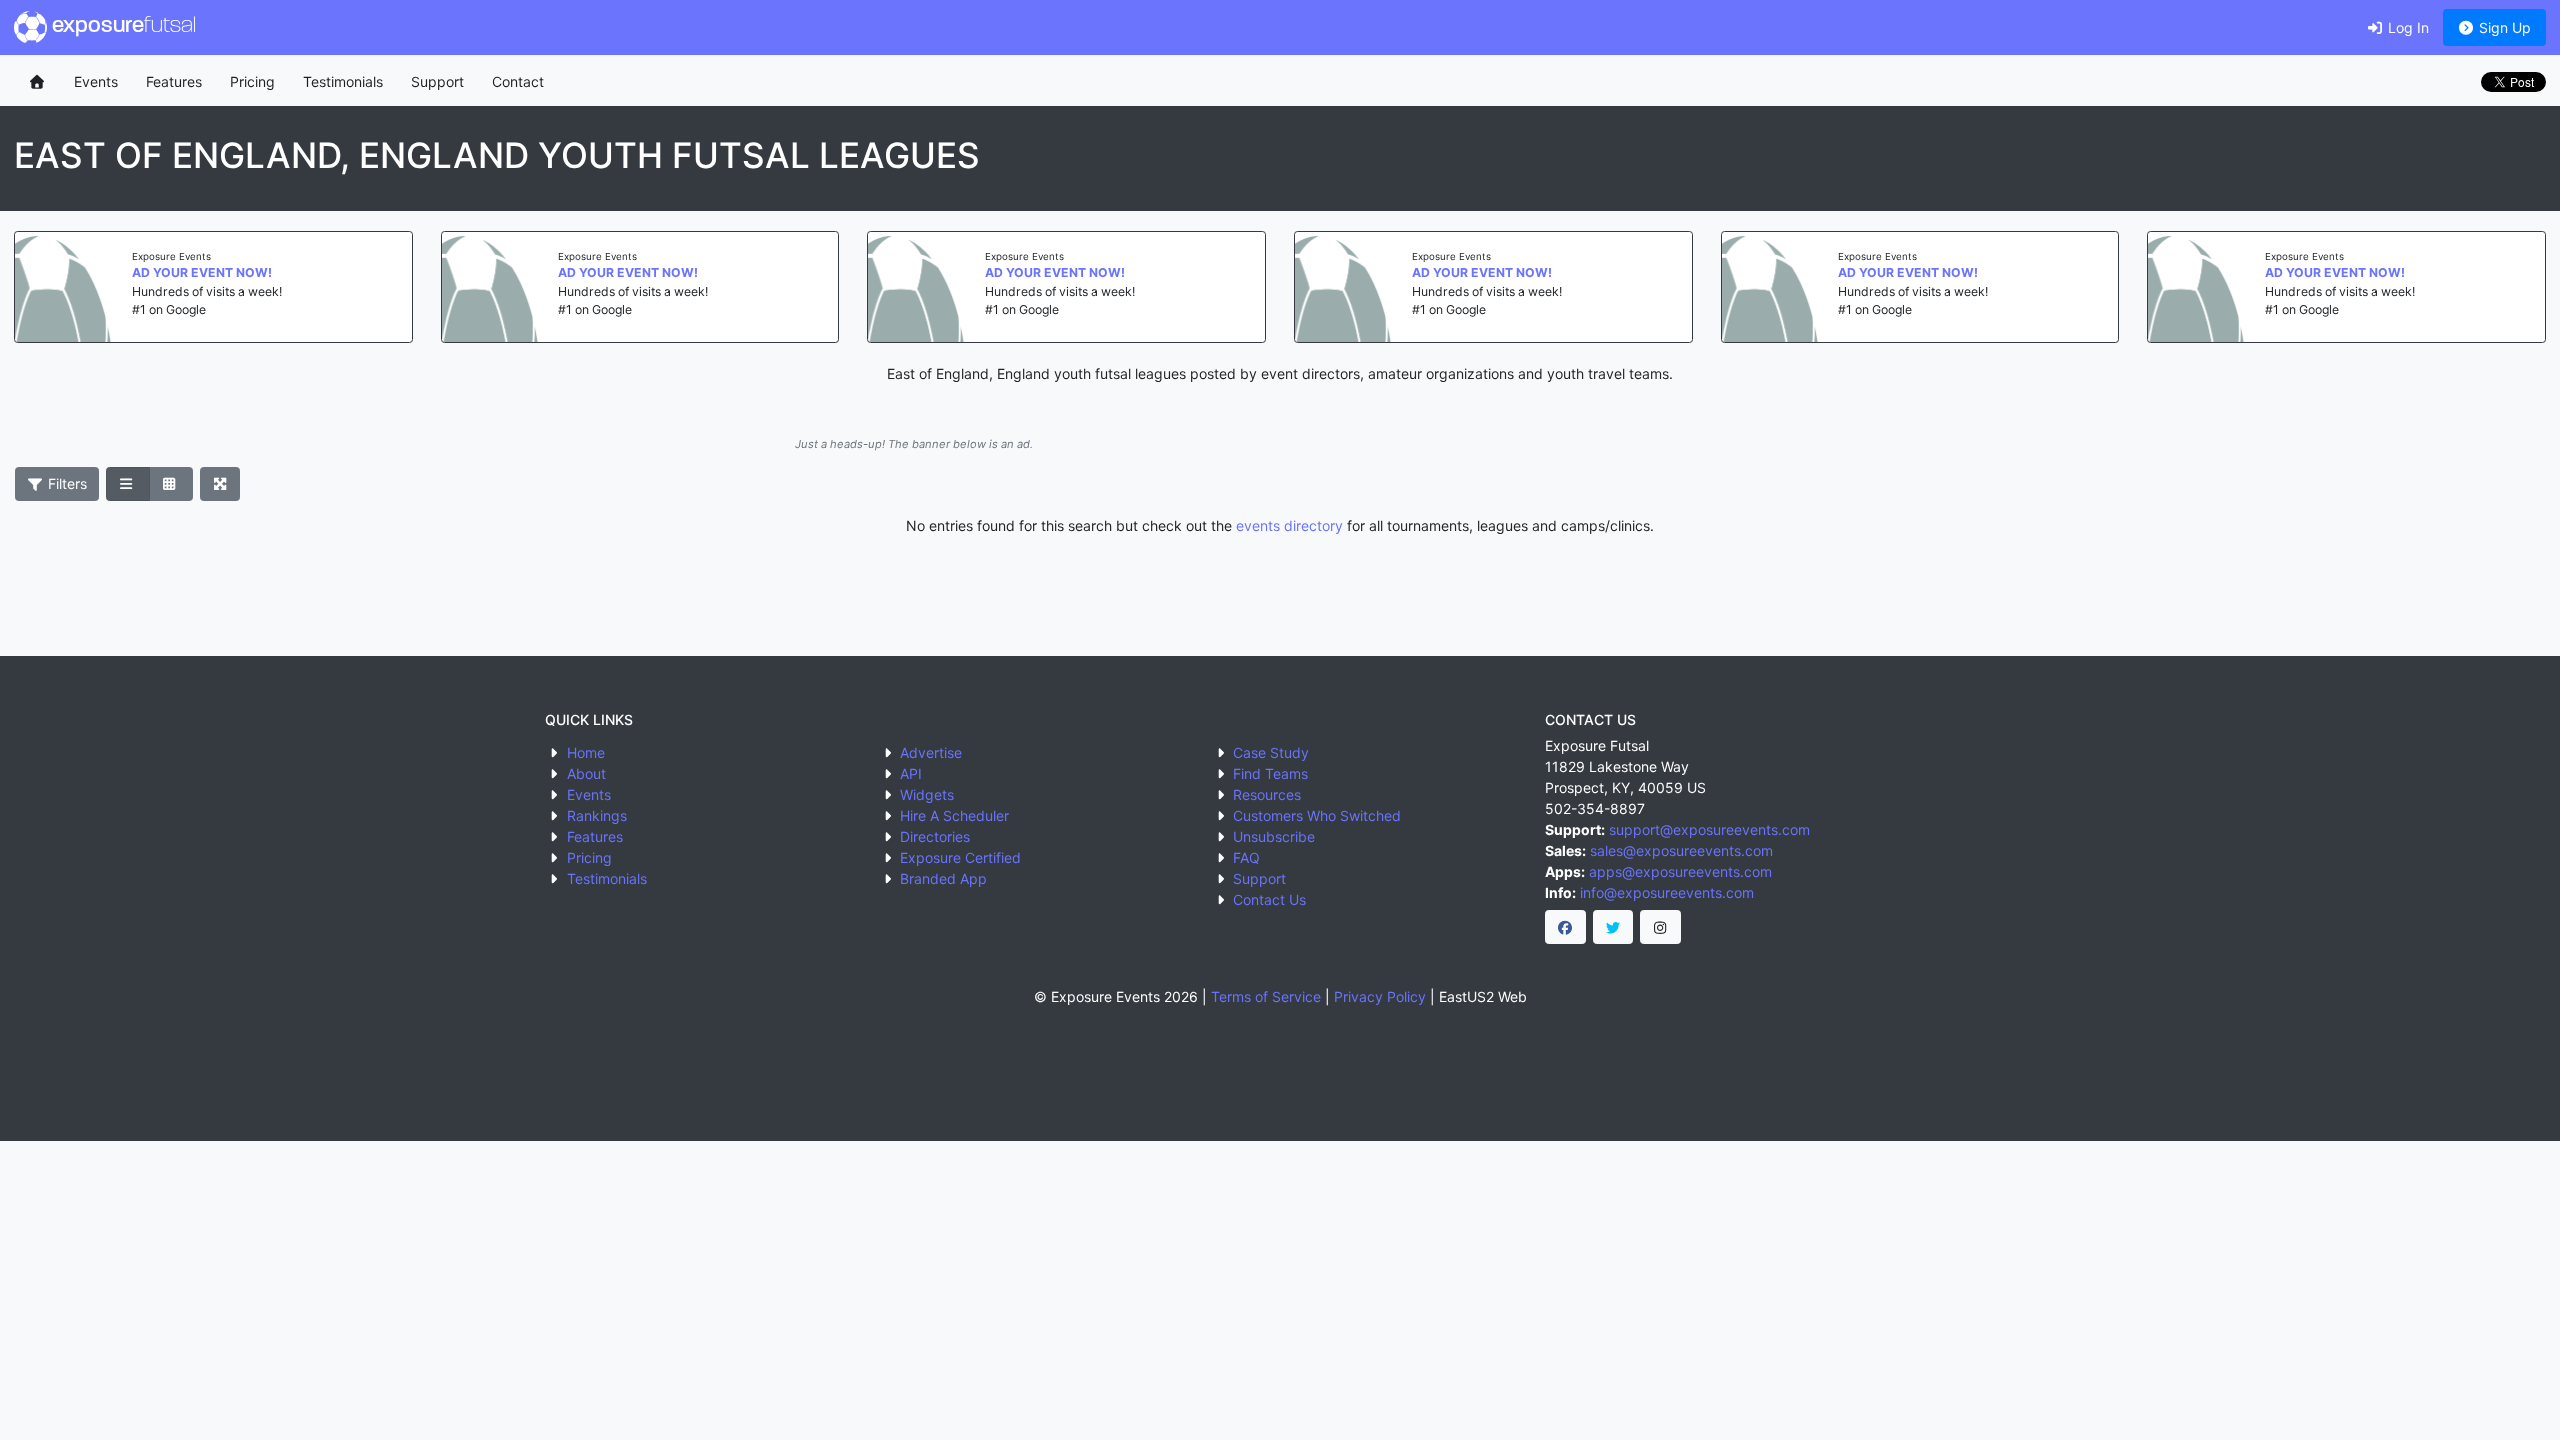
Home (586, 752)
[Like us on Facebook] (1565, 927)
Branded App (943, 878)
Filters (65, 483)
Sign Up (2503, 27)
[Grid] (171, 484)
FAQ (1246, 857)
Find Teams (1270, 773)
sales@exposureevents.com (1681, 850)
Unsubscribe (1274, 836)
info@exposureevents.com (1667, 892)
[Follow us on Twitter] (1613, 927)
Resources (1267, 794)
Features (174, 81)
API (911, 773)
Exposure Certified (960, 857)
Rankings (597, 815)
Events (96, 81)
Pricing (252, 81)
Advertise (931, 752)
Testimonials (343, 81)
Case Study (1271, 752)
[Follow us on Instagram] (1660, 927)
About (586, 773)
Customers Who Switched (1317, 815)
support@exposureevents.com (1709, 829)
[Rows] (128, 484)
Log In (2406, 27)
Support (437, 81)
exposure (121, 26)
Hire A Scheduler (954, 815)
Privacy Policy (1380, 996)
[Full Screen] (220, 484)
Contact (518, 81)
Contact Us (1269, 899)
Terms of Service (1266, 996)
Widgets (927, 794)
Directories (935, 836)
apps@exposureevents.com (1680, 871)
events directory (1289, 525)
